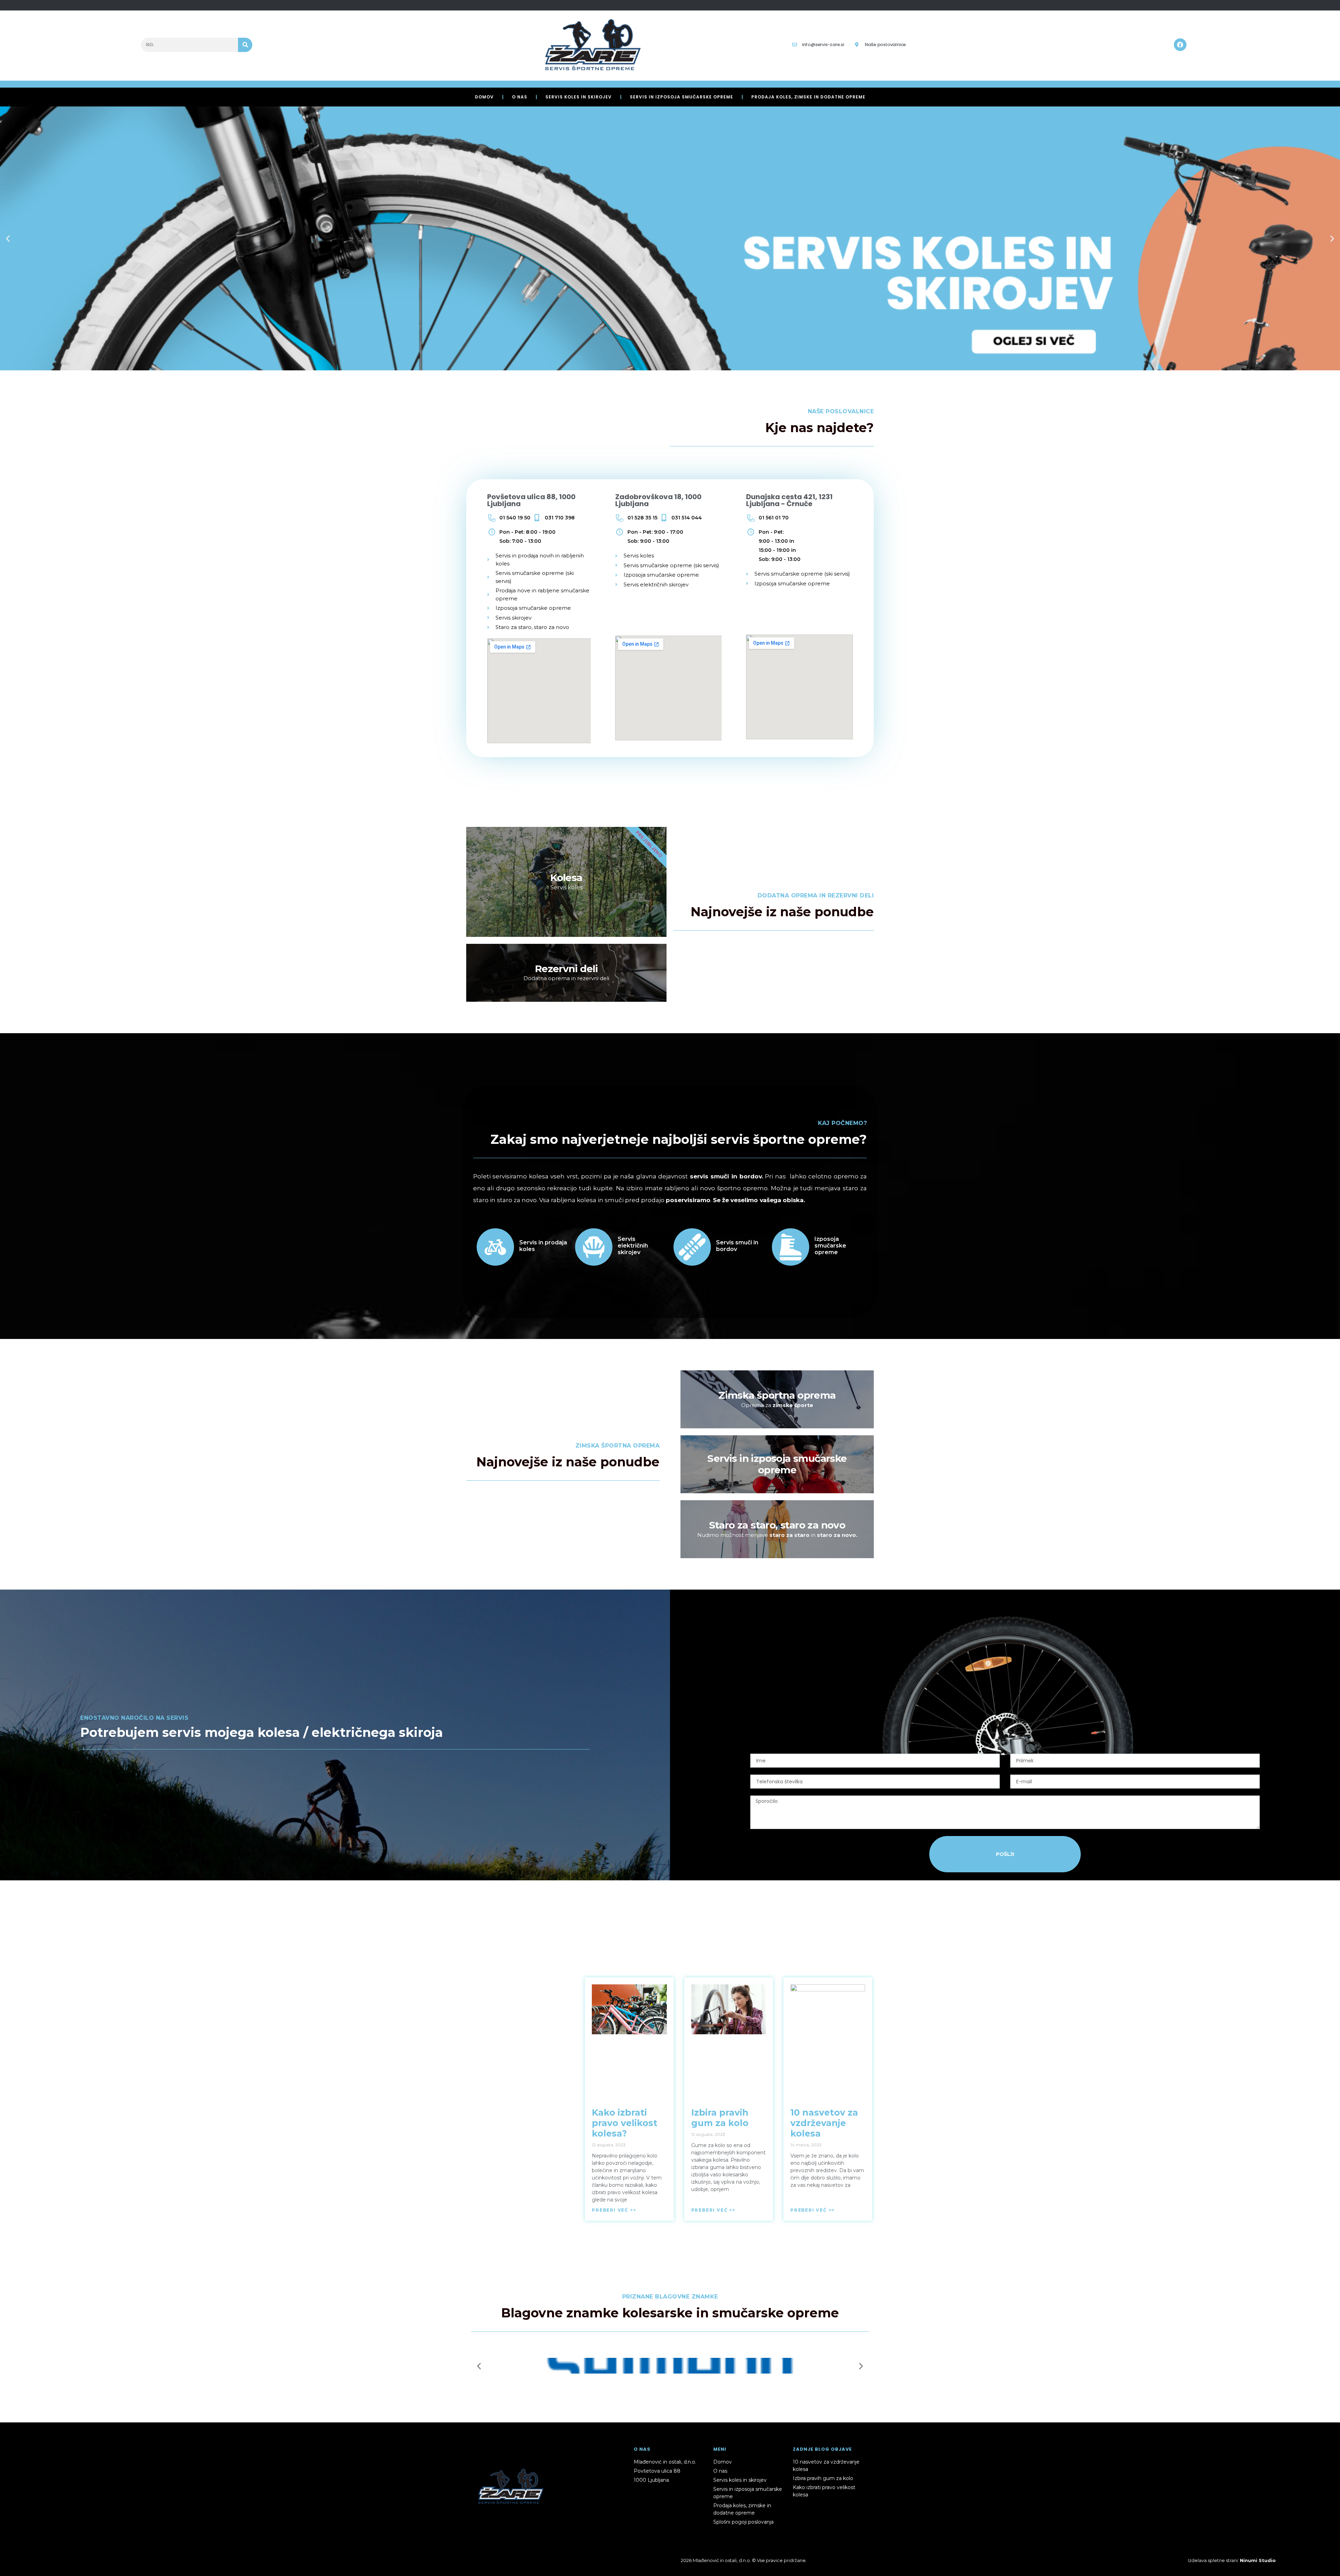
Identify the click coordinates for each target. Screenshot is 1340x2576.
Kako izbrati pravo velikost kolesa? (625, 2123)
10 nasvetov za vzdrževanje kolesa (824, 2123)
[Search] (245, 45)
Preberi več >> (614, 2210)
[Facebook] (1180, 45)
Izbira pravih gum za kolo (720, 2118)
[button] (8, 239)
